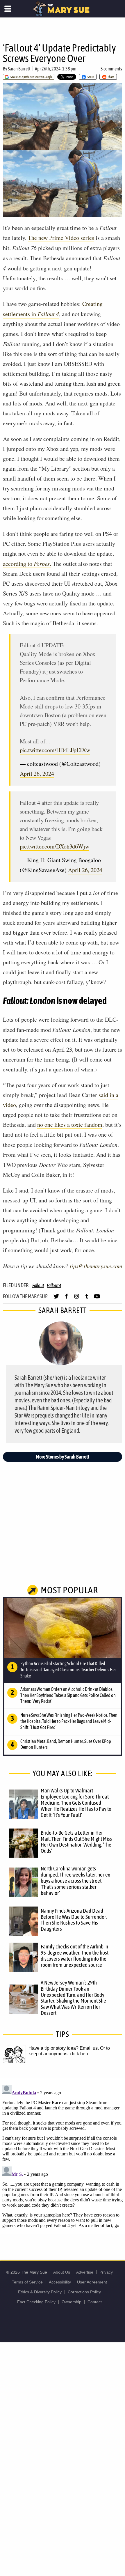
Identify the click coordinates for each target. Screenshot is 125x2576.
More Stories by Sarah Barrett (63, 1457)
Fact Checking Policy (36, 2302)
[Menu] (8, 9)
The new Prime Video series (61, 238)
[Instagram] (77, 1299)
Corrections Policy (84, 2292)
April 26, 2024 (37, 774)
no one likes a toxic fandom (70, 1125)
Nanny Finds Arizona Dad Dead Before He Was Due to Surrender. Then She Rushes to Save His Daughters (74, 1920)
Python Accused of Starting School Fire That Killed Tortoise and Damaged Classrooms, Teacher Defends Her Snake (68, 1670)
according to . (27, 564)
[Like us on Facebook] (66, 1299)
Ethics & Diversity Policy (40, 2292)
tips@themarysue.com (96, 1266)
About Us (62, 2272)
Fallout (38, 1285)
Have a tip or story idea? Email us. (64, 2048)
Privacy (106, 2272)
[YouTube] (97, 1299)
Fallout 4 (54, 1285)
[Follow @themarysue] (56, 1299)
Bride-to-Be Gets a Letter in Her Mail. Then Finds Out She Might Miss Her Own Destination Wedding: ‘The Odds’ (76, 1842)
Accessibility (60, 2282)
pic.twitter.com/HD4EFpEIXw (55, 750)
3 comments (111, 69)
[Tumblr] (87, 1299)
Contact (95, 2302)
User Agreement (92, 2282)
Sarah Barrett (19, 69)
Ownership (72, 2302)
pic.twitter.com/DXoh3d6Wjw (55, 846)
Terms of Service (27, 2282)
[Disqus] (63, 2155)
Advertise (85, 2272)
